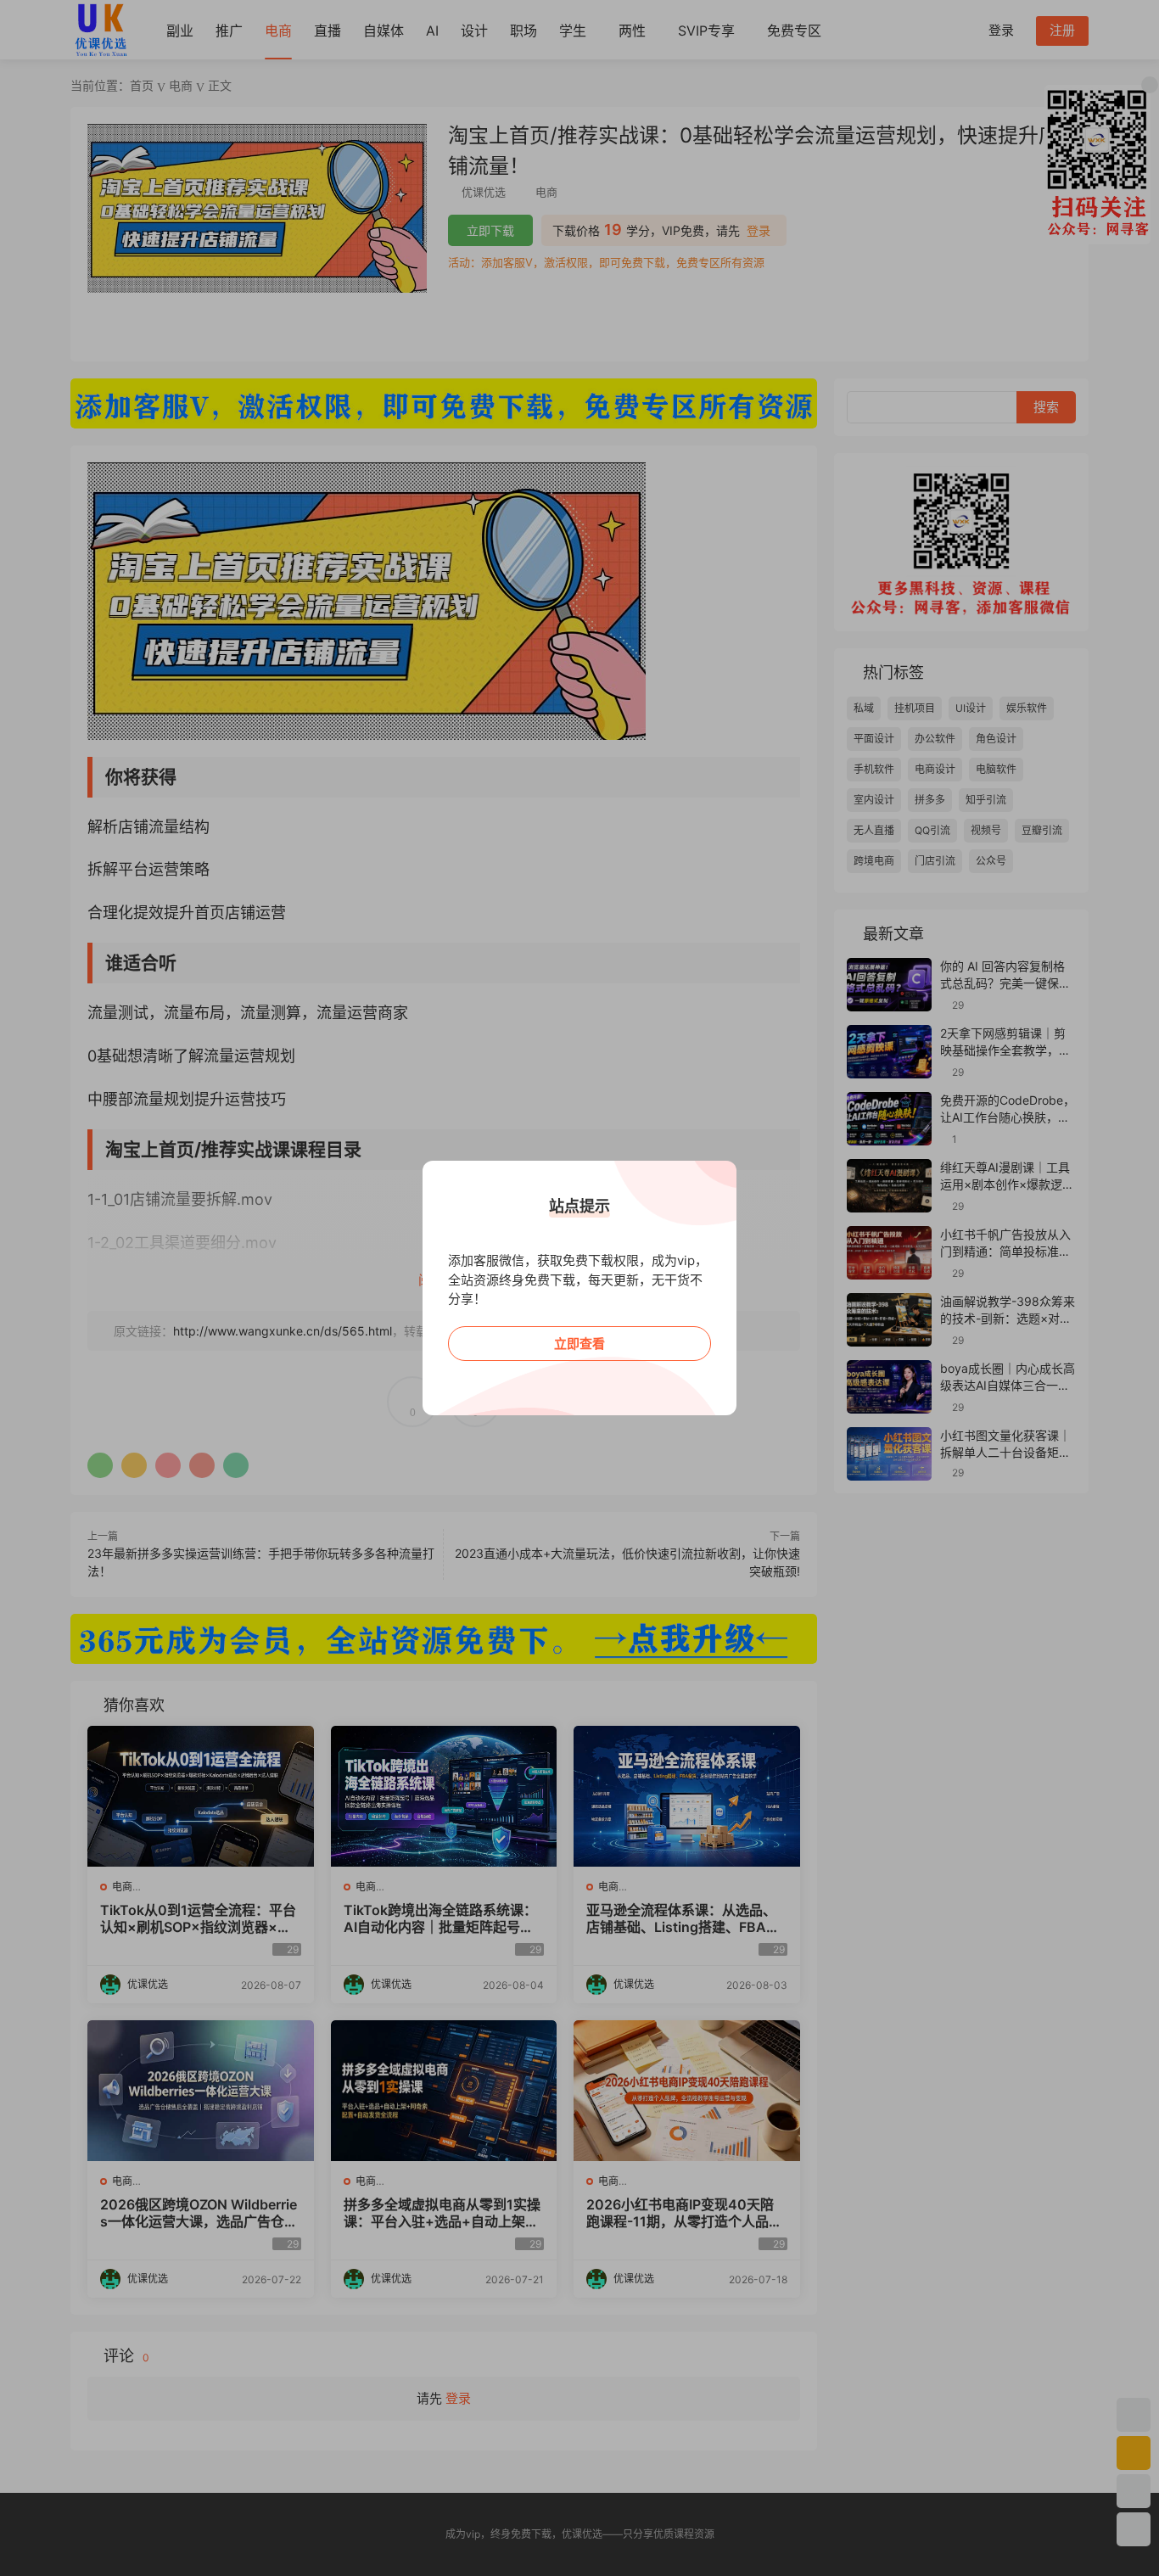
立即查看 (579, 1344)
